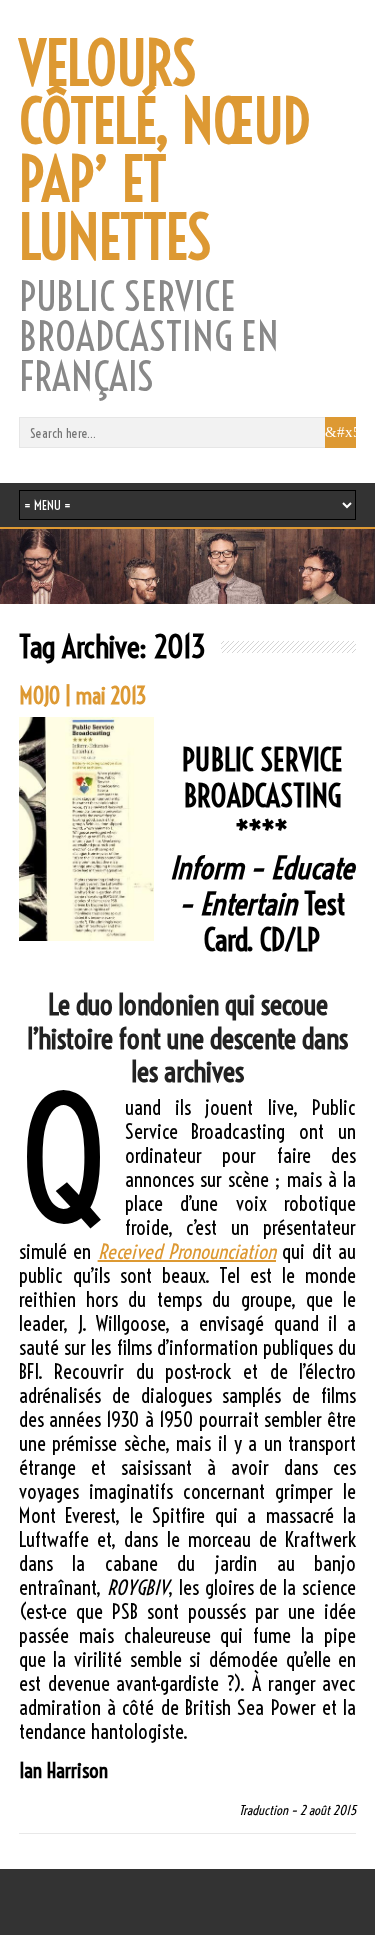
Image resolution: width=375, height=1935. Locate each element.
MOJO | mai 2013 (83, 696)
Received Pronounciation (187, 1251)
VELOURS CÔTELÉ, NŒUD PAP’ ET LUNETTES (164, 151)
